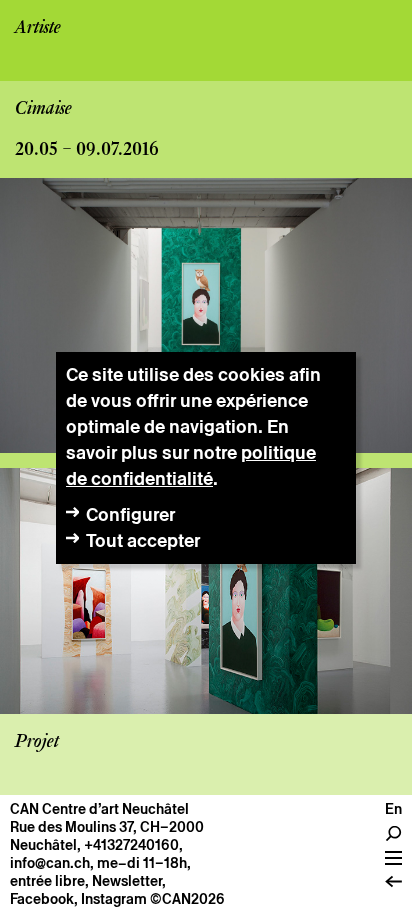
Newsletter (127, 881)
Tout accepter (143, 540)
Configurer (130, 514)
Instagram (114, 899)
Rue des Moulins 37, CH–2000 (107, 827)
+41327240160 (131, 845)
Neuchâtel (43, 845)
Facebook (42, 899)
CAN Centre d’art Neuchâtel (99, 809)
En (393, 809)
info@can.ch (50, 863)
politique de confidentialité (191, 465)
